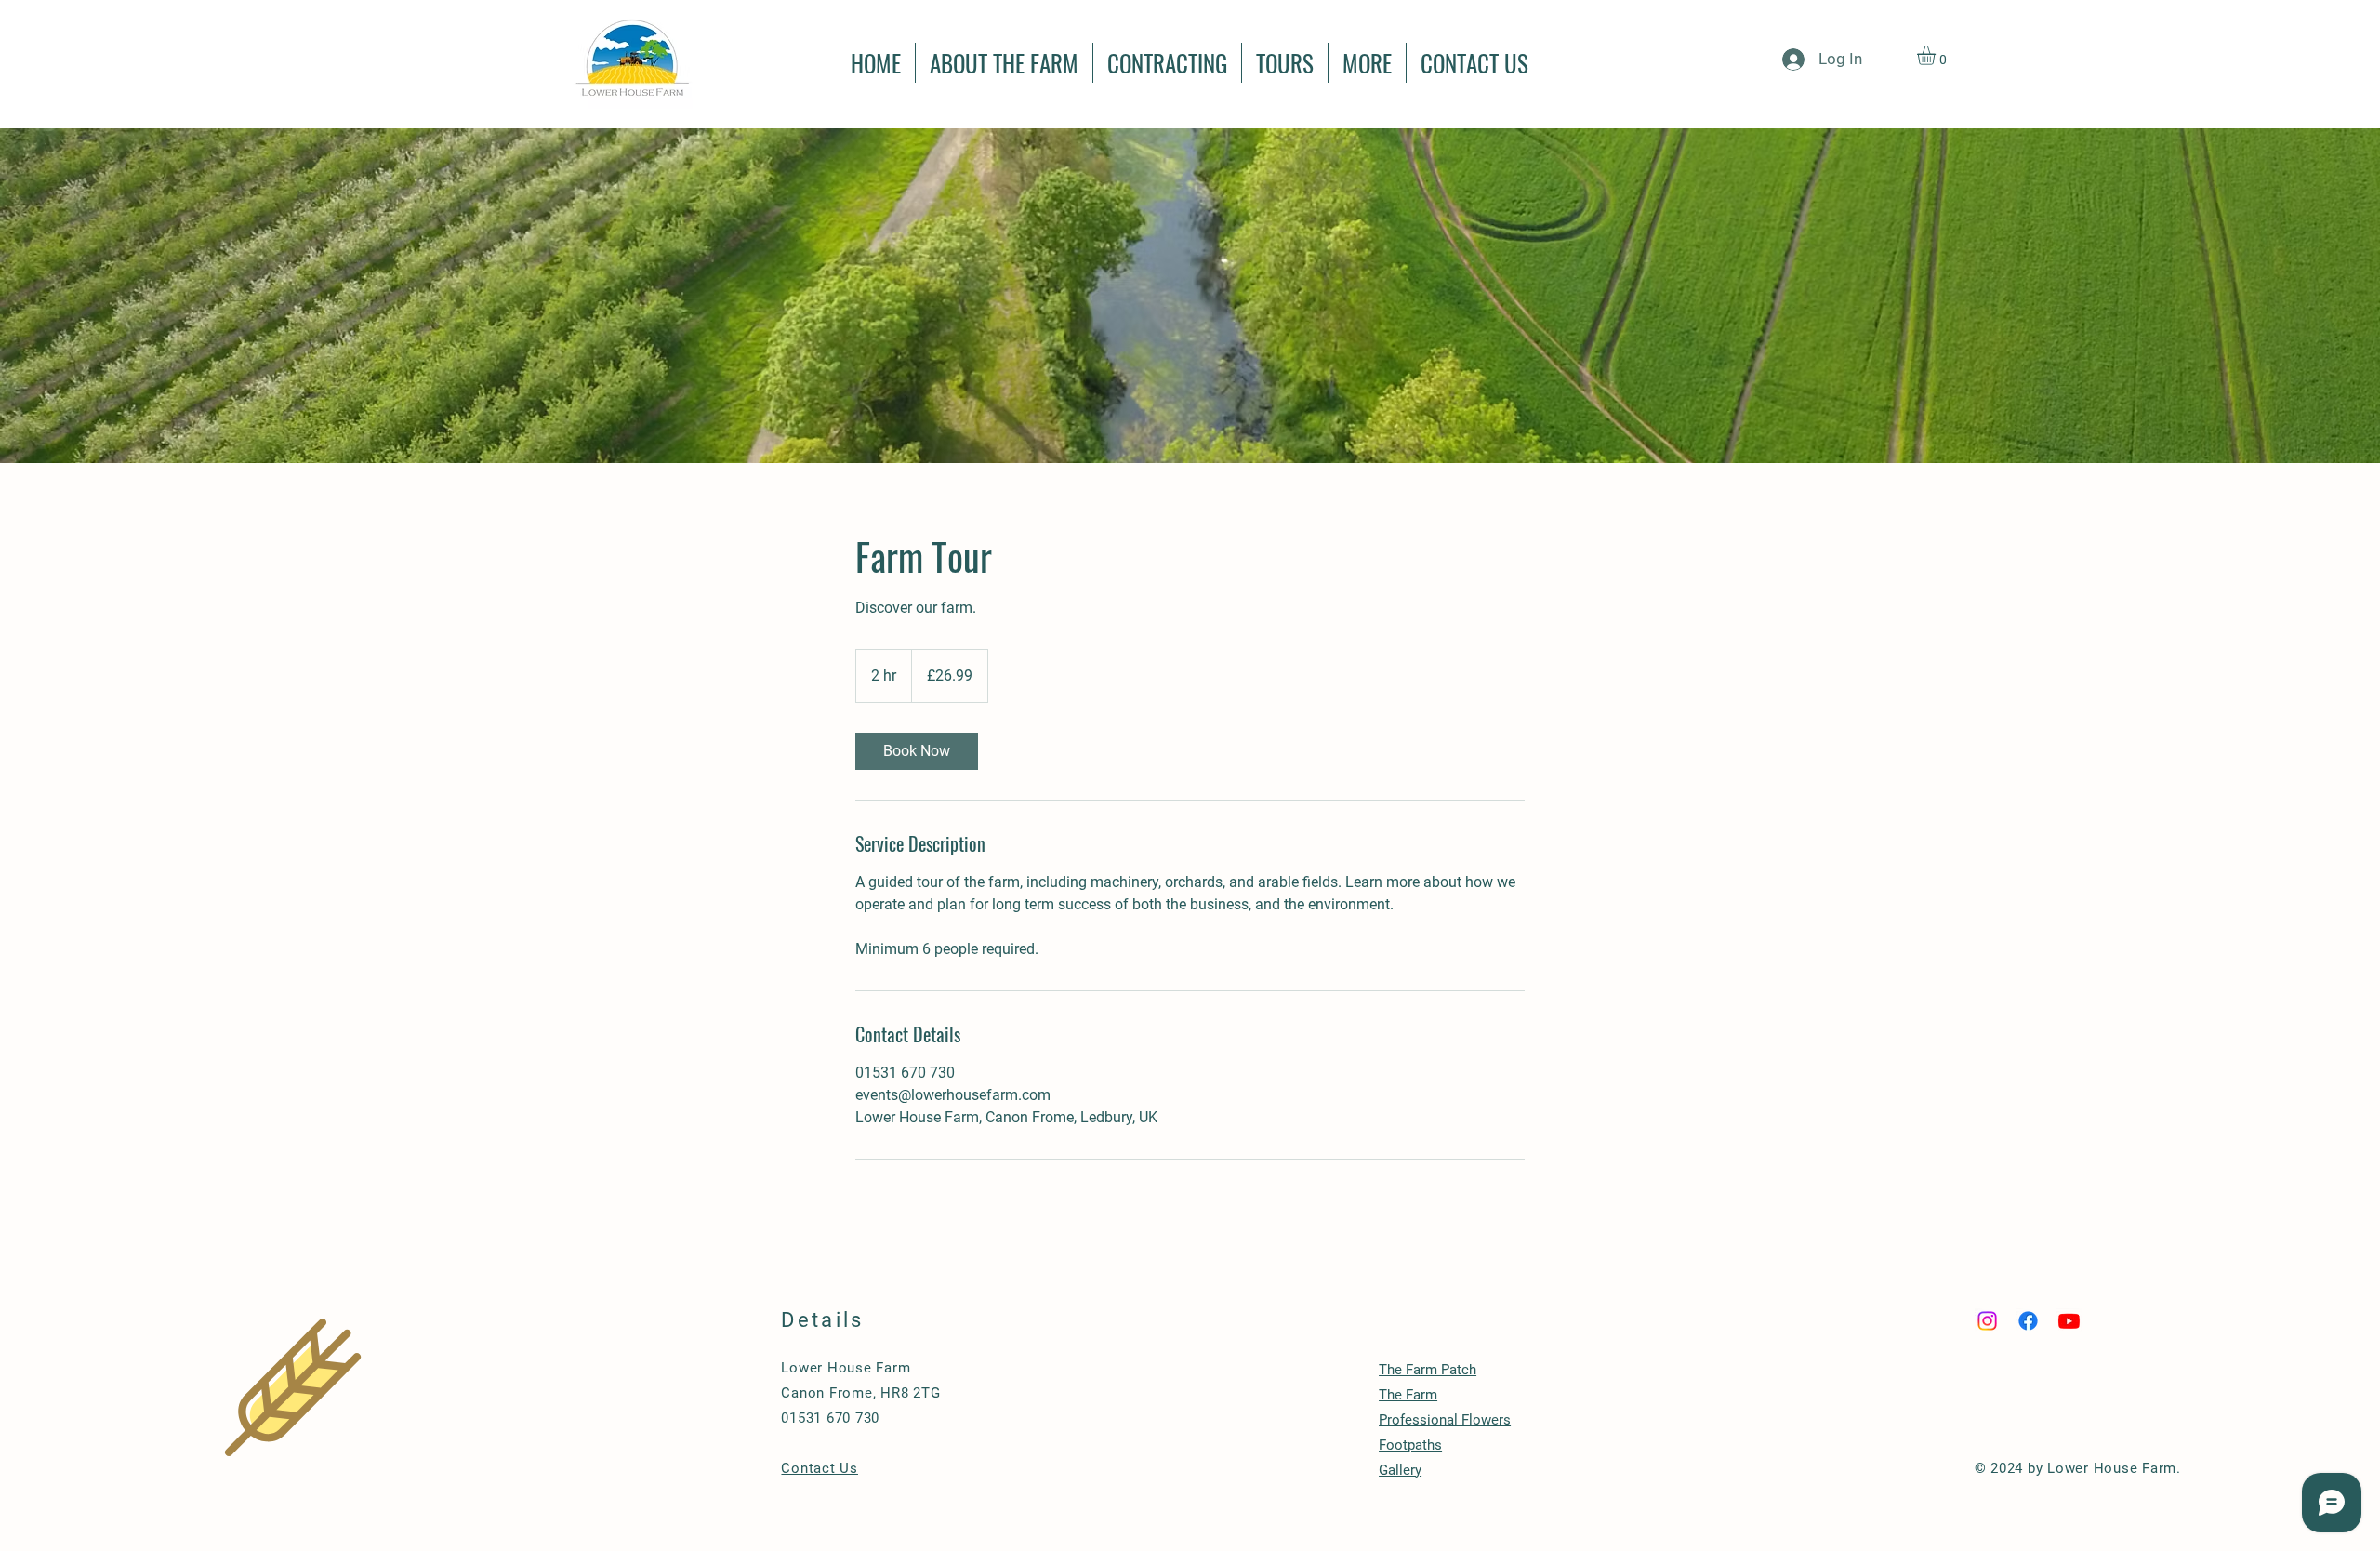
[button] (1937, 56)
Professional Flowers (1445, 1420)
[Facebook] (2028, 1321)
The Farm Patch (1428, 1370)
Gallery (1400, 1470)
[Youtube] (2069, 1321)
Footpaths (1410, 1445)
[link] (917, 751)
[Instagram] (1987, 1321)
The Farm (1408, 1395)
